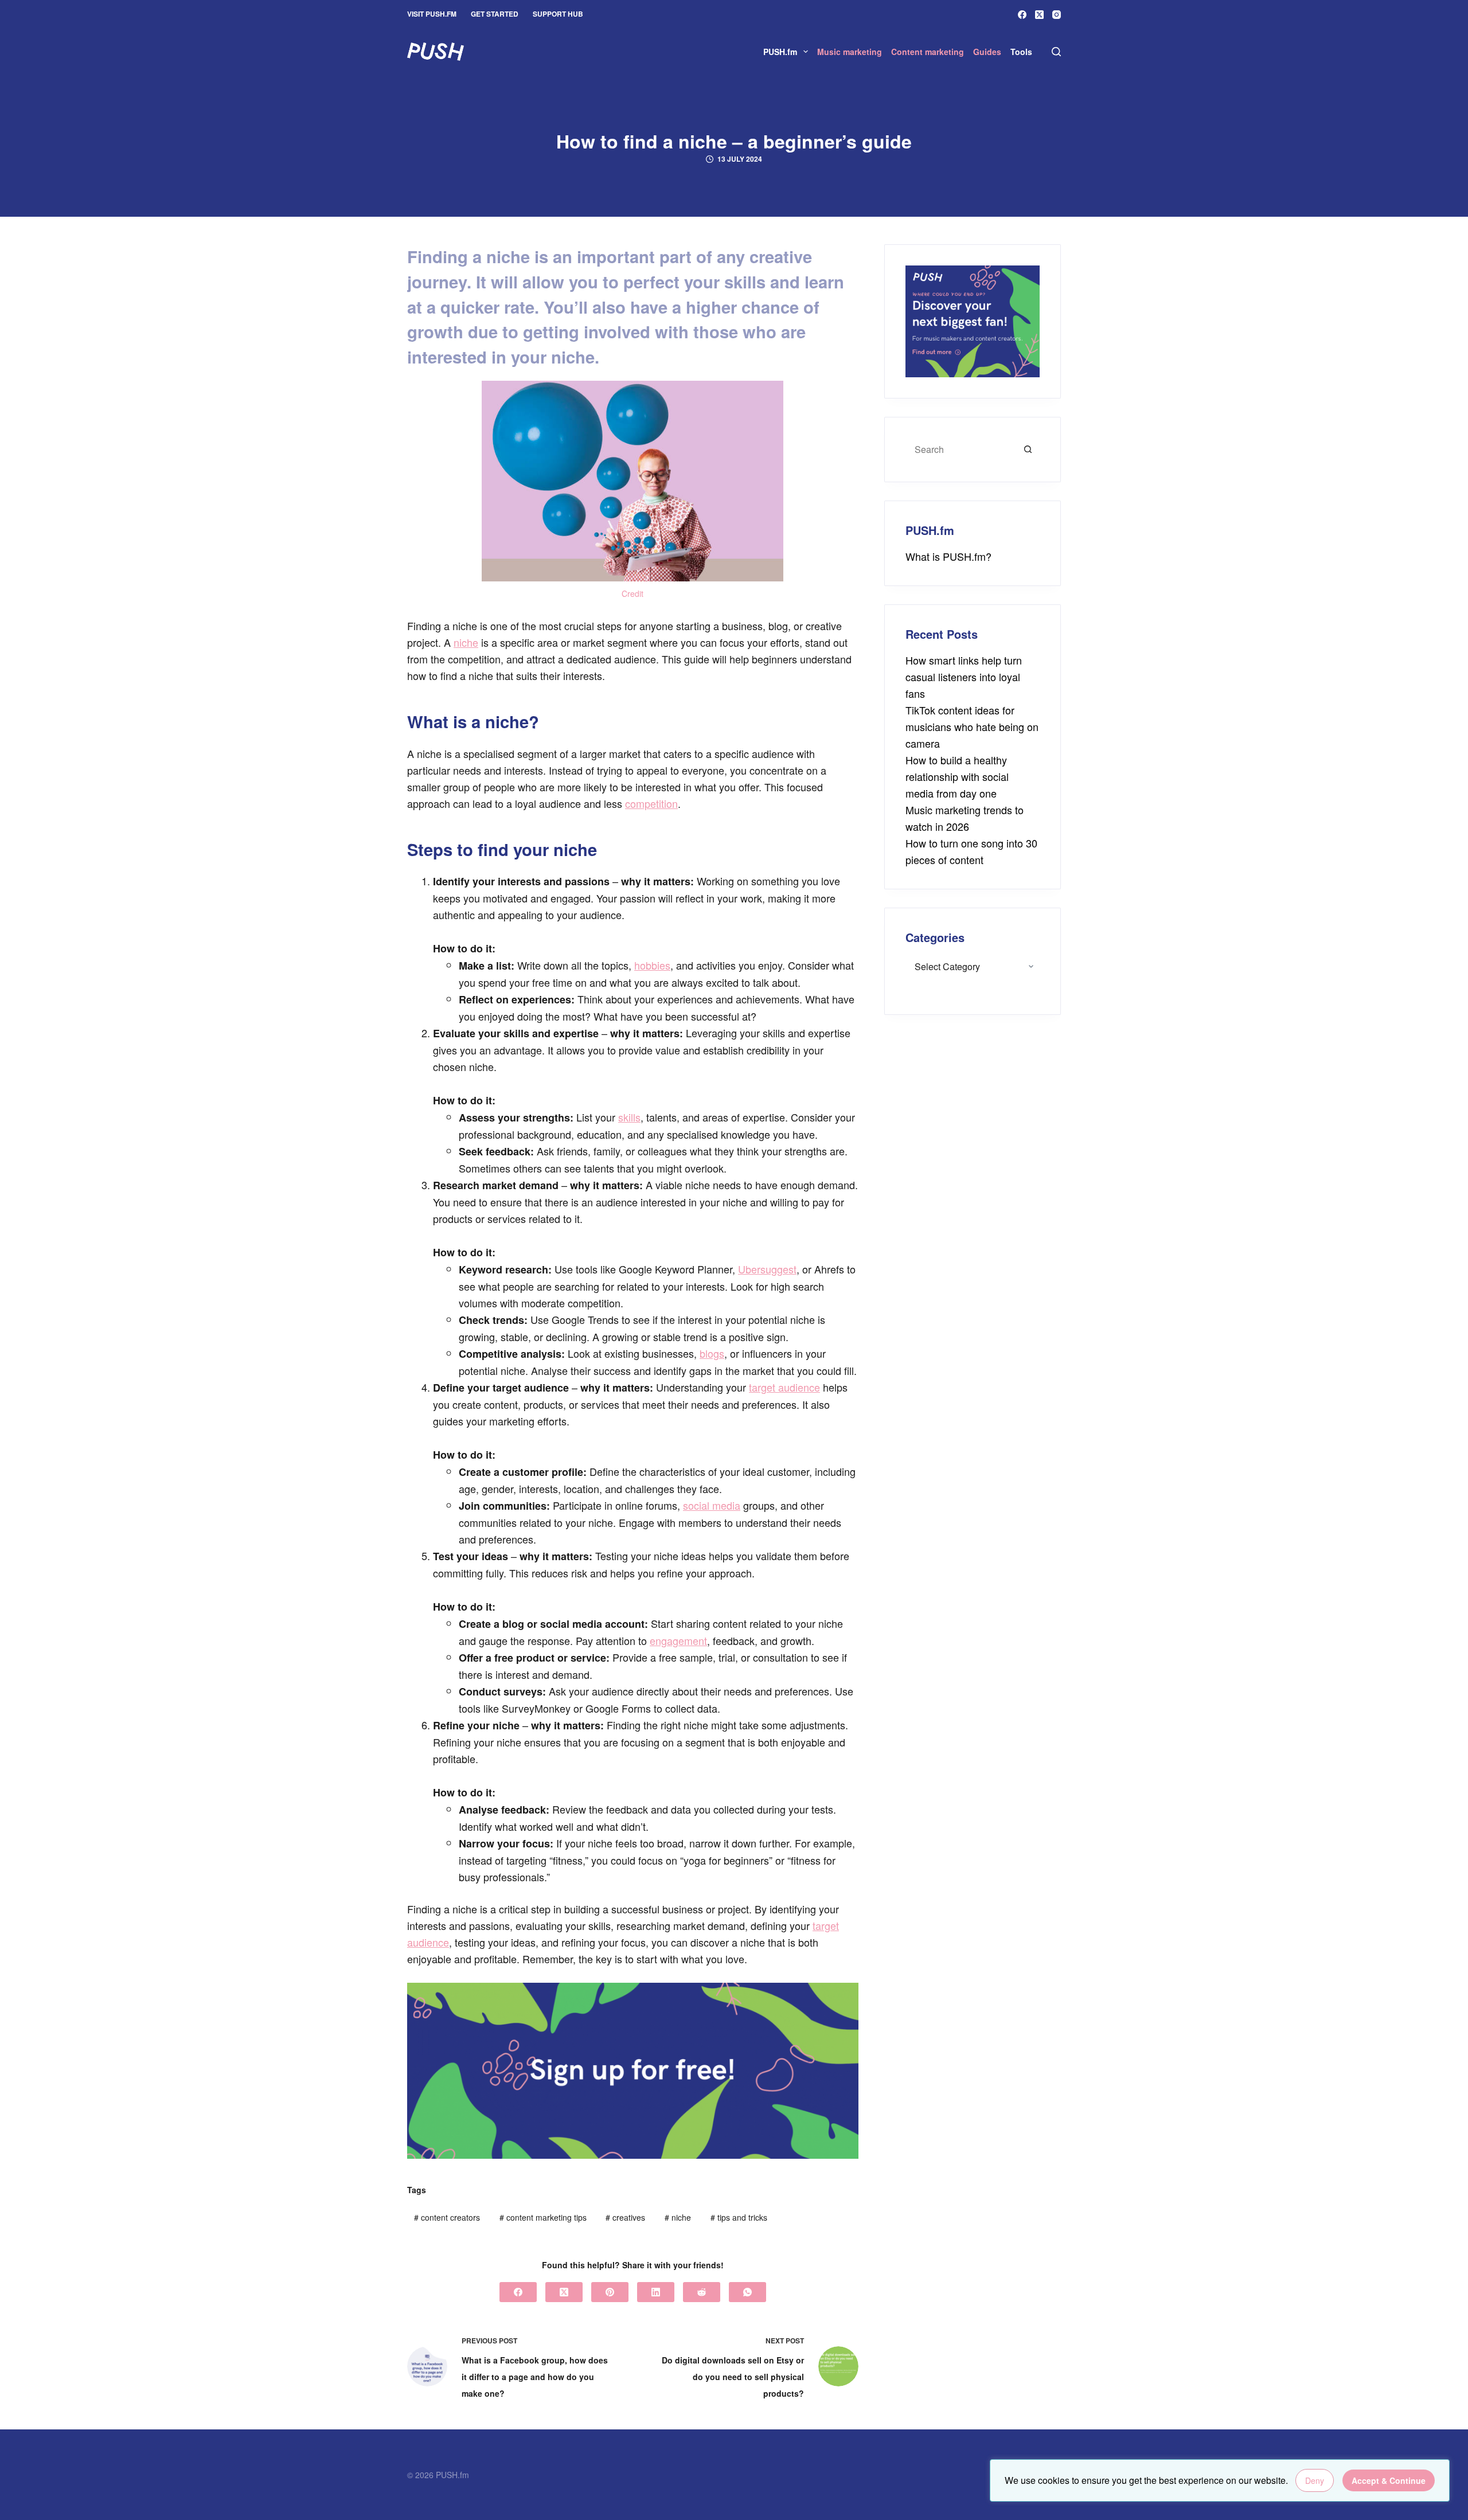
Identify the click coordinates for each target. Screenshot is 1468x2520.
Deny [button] (1315, 2480)
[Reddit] (702, 2292)
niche (466, 642)
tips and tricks (739, 2217)
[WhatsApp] (747, 2292)
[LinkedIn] (656, 2292)
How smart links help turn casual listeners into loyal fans (964, 677)
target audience (784, 1387)
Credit (633, 593)
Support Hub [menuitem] (558, 14)
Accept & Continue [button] (1389, 2480)
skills (629, 1117)
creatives (625, 2217)
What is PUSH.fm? (948, 556)
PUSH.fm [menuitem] (780, 52)
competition (651, 803)
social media (712, 1505)
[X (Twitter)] (1039, 15)
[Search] (1056, 52)
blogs (712, 1353)
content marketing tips (543, 2217)
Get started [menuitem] (495, 14)
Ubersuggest (767, 1269)
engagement (678, 1640)
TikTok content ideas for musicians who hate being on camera (972, 726)
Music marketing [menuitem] (850, 52)
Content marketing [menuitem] (928, 52)
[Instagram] (1057, 15)
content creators (447, 2217)
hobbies (652, 965)
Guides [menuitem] (987, 52)
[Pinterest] (610, 2292)
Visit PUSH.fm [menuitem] (432, 14)
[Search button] (1028, 450)
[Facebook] (1022, 15)
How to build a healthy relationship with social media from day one (957, 776)
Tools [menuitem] (1021, 52)
